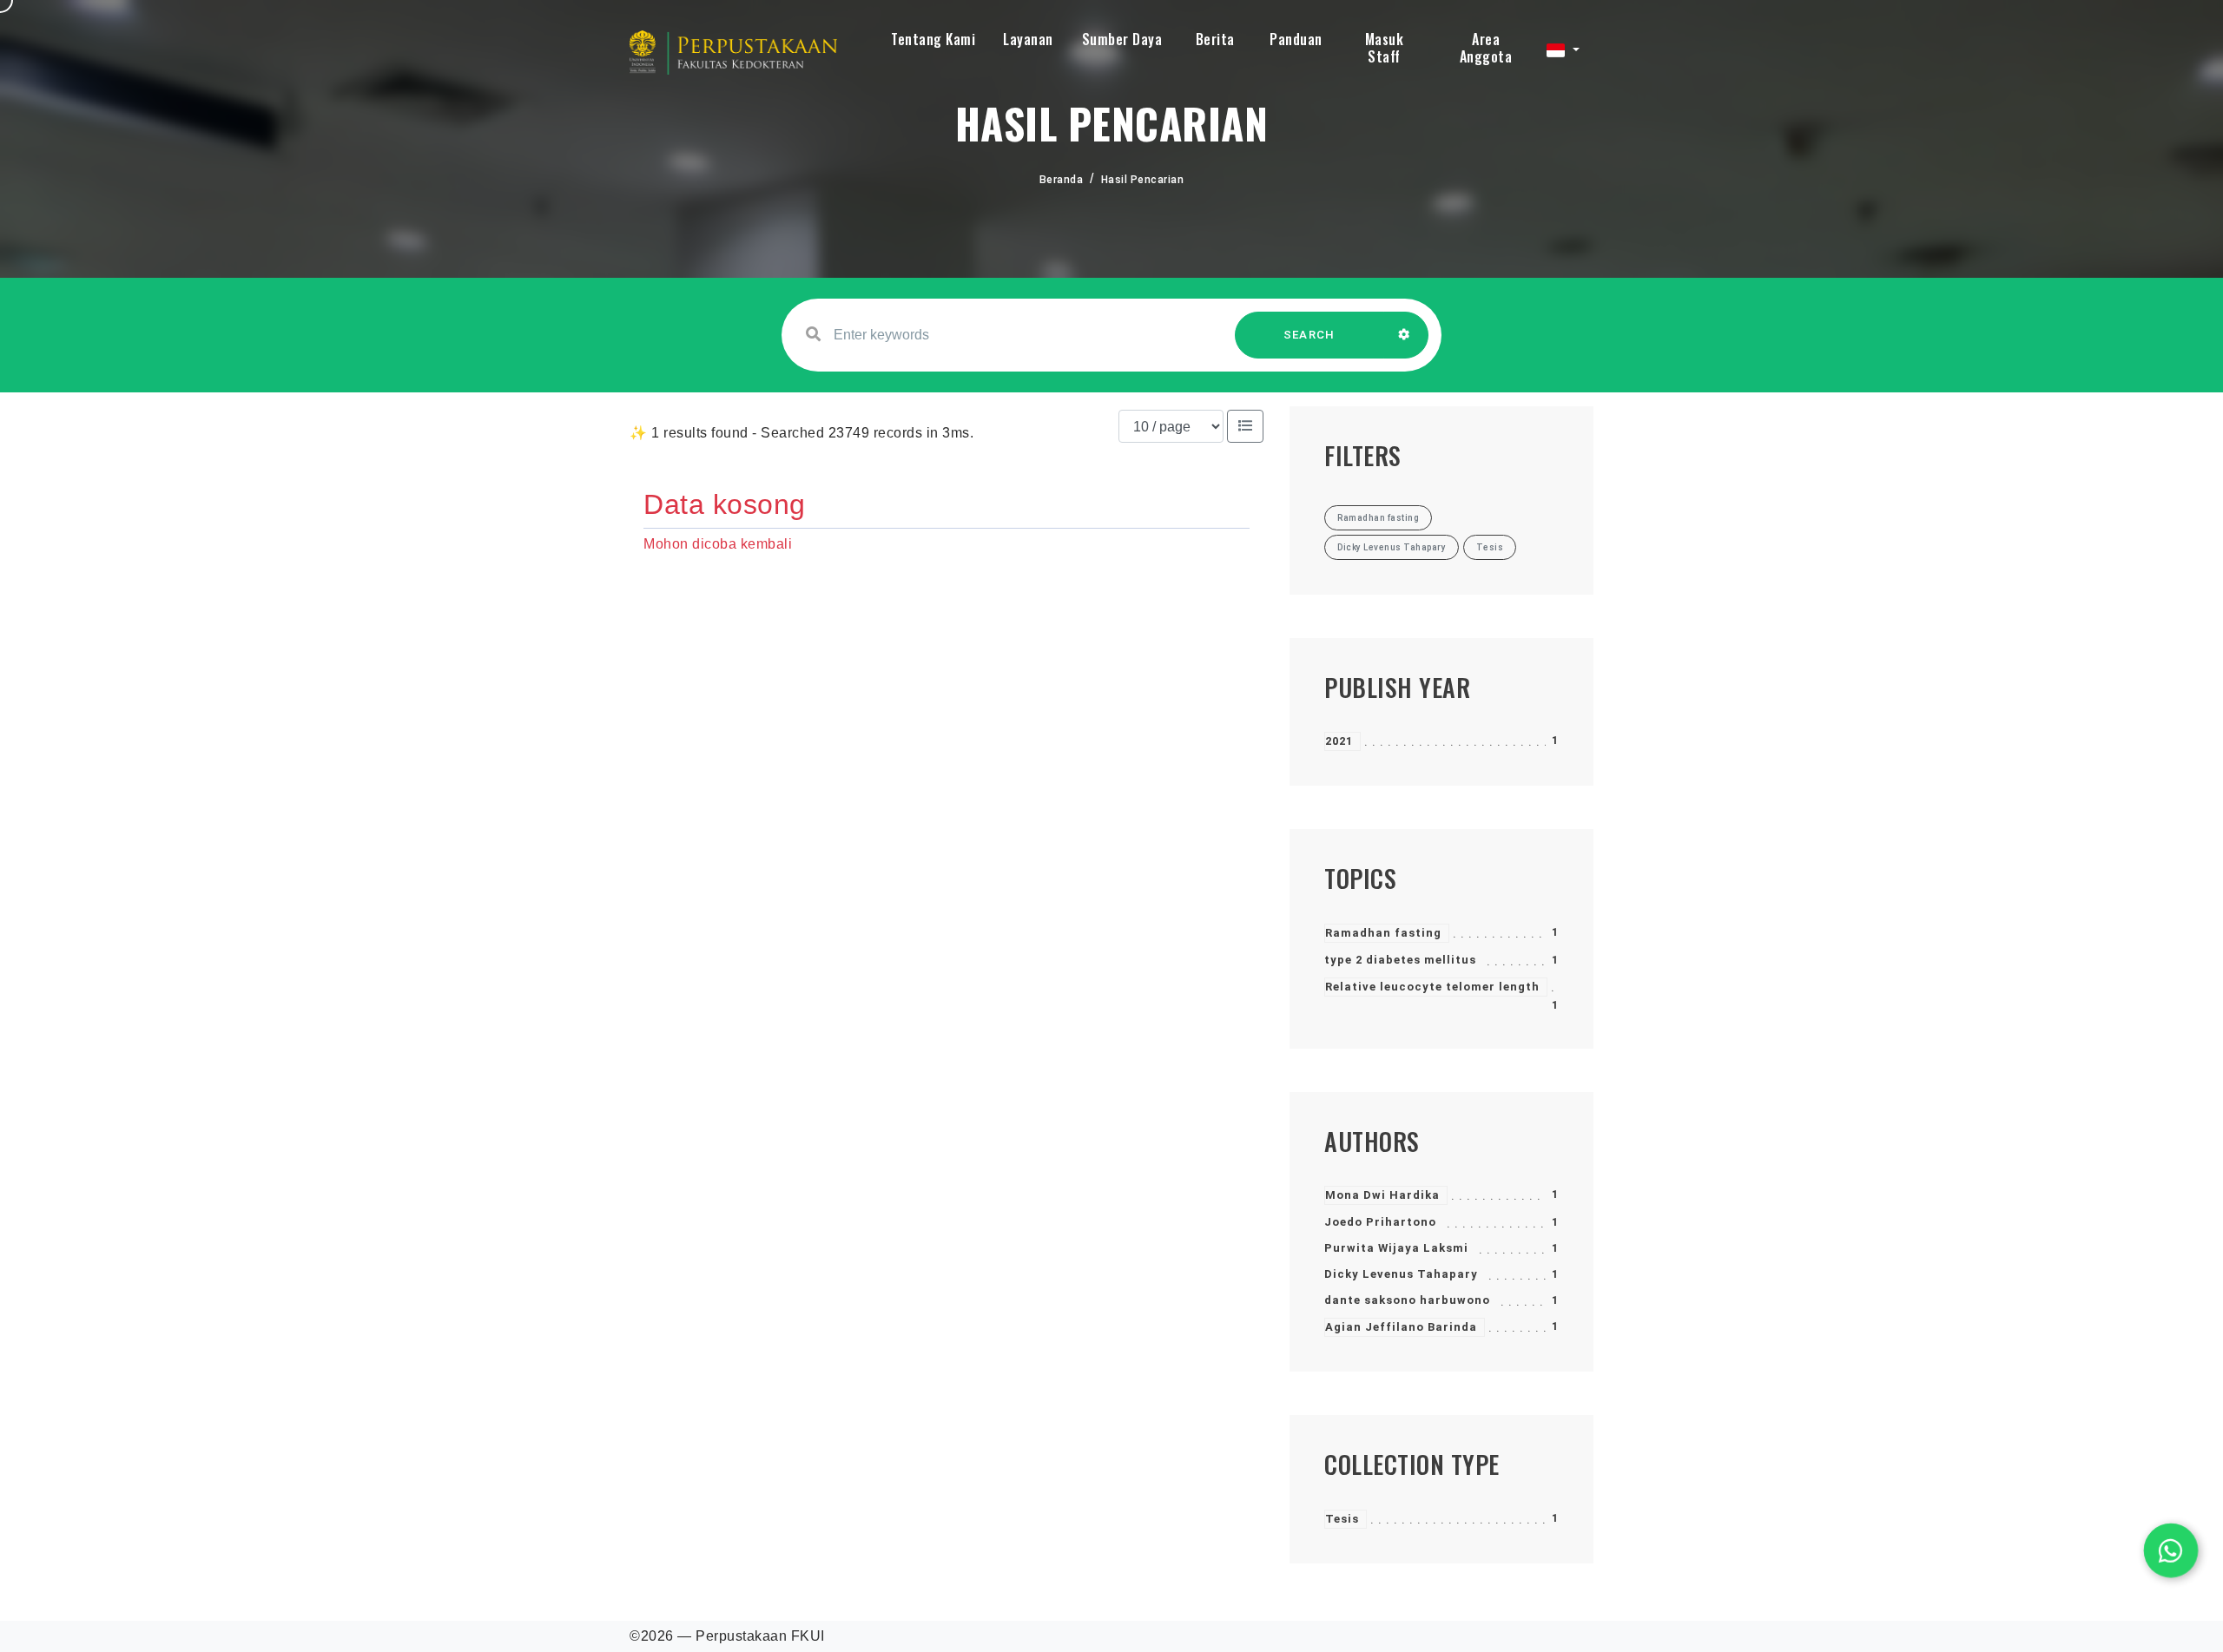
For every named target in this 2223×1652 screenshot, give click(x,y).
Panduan (1296, 39)
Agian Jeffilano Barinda (1401, 1327)
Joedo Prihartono (1380, 1222)
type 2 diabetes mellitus (1400, 960)
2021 (1339, 741)
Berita (1215, 39)
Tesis (1342, 1519)
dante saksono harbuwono (1407, 1300)
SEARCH (1309, 335)
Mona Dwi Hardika (1382, 1195)
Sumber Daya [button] (1122, 39)
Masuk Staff (1385, 48)
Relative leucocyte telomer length (1432, 987)
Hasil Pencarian (1143, 180)
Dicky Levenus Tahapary (1401, 1274)
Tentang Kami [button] (933, 39)
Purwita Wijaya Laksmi (1396, 1248)
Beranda (1062, 180)
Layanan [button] (1028, 39)
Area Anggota (1486, 48)
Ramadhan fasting (1383, 933)
